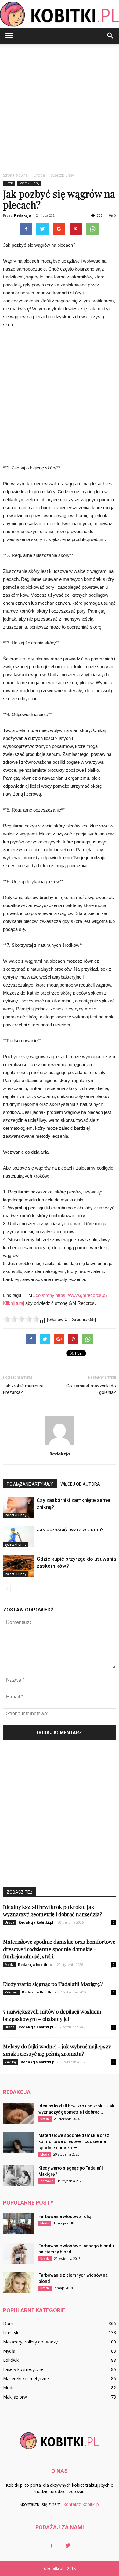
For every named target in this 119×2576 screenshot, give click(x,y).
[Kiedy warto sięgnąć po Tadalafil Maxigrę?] (18, 2176)
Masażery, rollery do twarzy (30, 2342)
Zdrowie (11, 1992)
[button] (110, 36)
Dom (8, 2323)
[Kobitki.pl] (60, 14)
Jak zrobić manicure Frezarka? (23, 1389)
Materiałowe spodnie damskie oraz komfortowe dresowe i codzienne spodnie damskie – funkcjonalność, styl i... (59, 1949)
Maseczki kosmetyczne (26, 2378)
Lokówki (11, 2360)
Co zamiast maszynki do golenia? (91, 1389)
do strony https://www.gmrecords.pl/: (72, 1295)
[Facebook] (51, 2546)
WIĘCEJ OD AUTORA (80, 1484)
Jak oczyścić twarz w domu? (70, 1529)
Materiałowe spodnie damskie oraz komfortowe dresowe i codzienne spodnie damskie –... (74, 2141)
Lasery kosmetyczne (23, 2369)
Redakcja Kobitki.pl (36, 1922)
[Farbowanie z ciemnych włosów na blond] (18, 2283)
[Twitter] (68, 2546)
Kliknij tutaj (14, 1303)
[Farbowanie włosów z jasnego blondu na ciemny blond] (18, 2253)
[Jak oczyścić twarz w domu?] (18, 1537)
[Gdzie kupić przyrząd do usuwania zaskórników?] (18, 1566)
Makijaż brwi (15, 2397)
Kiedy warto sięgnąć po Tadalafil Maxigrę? (53, 1984)
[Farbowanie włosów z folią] (18, 2224)
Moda (9, 1965)
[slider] (21, 1319)
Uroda (9, 183)
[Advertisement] (60, 107)
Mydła (9, 2351)
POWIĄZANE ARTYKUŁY (30, 1484)
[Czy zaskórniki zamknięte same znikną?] (18, 1507)
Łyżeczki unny (29, 183)
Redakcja (23, 215)
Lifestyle (11, 2333)
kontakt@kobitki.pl (82, 2504)
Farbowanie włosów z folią (65, 2216)
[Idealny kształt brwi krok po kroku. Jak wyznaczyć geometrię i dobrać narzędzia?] (18, 2113)
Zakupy (11, 2062)
